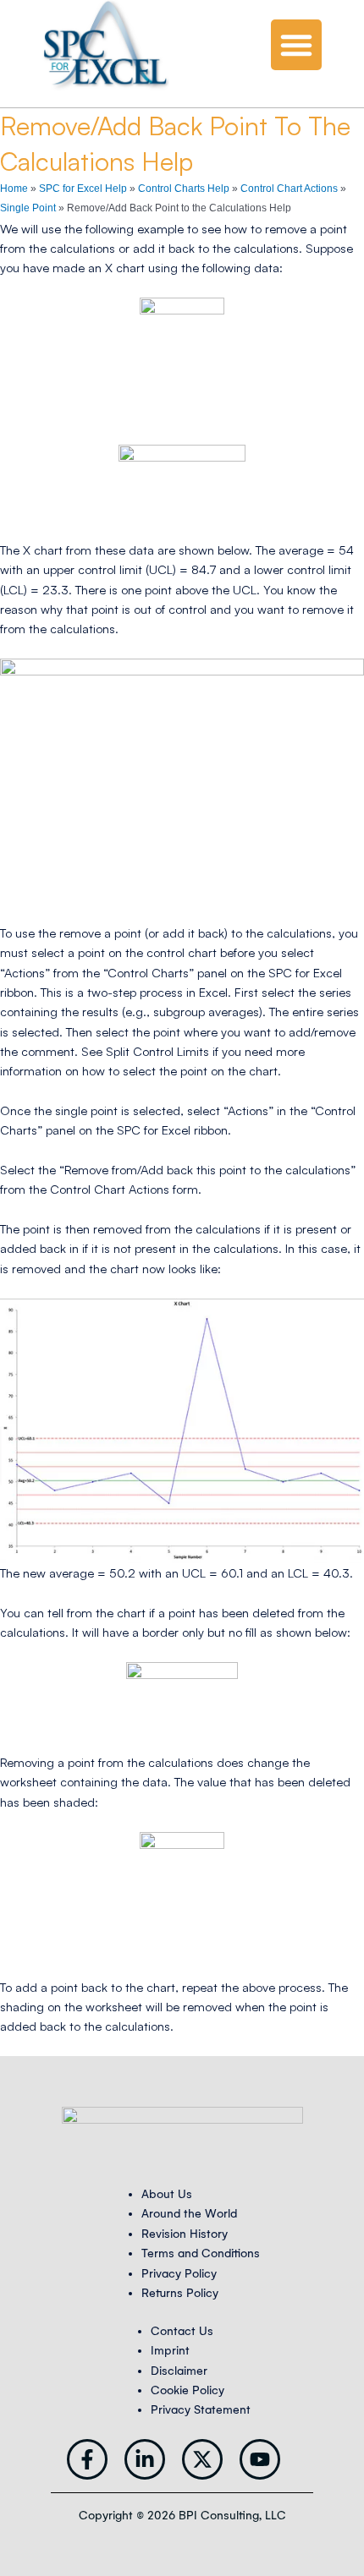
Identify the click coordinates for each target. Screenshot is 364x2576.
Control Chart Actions (289, 189)
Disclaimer (179, 2371)
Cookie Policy (188, 2390)
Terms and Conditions (201, 2253)
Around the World (189, 2214)
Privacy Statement (201, 2410)
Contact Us (182, 2331)
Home (14, 189)
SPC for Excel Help (83, 189)
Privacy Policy (179, 2274)
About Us (167, 2194)
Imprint (170, 2351)
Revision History (185, 2234)
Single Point (28, 208)
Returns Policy (180, 2293)
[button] (296, 45)
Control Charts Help (184, 189)
